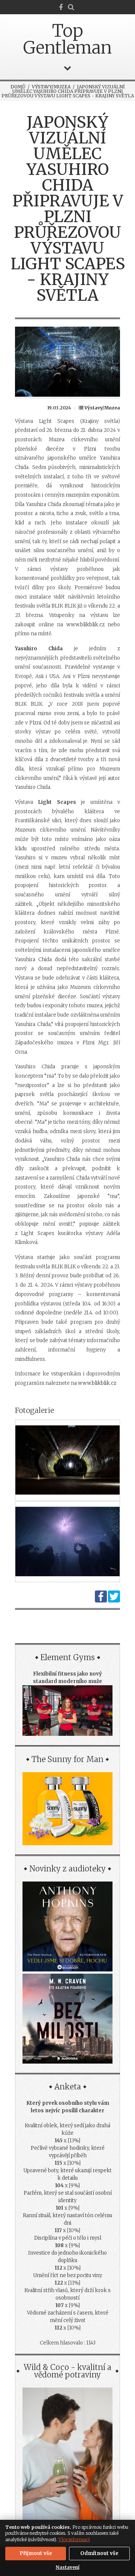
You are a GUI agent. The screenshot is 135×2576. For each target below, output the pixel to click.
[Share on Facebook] (101, 1601)
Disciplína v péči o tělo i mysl (68, 2238)
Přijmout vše (36, 2553)
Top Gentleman (67, 39)
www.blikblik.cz (85, 625)
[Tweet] (114, 1601)
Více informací (74, 2539)
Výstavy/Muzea (51, 87)
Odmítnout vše (99, 2553)
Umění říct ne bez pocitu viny (67, 2275)
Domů (18, 87)
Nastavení (68, 2567)
